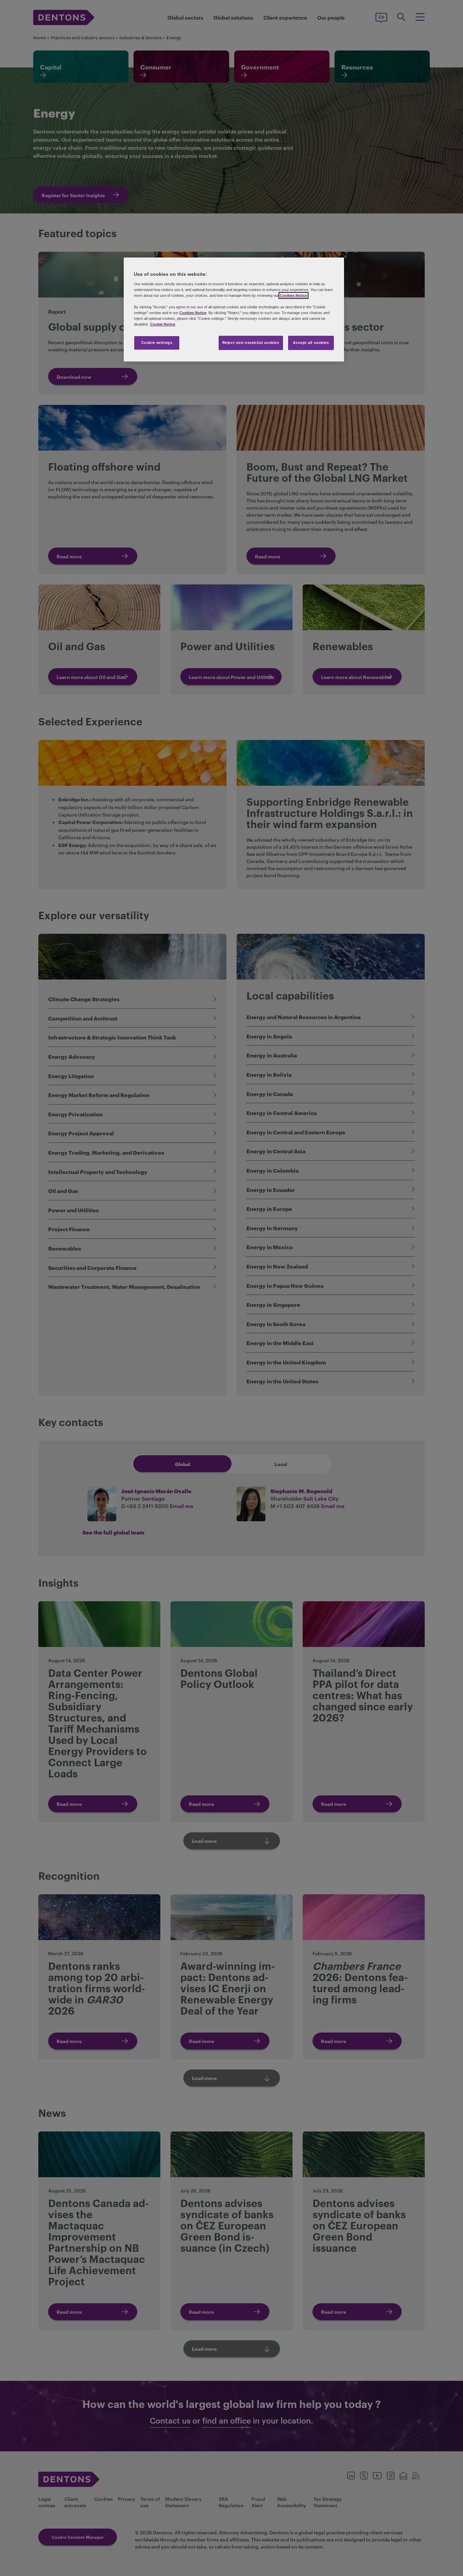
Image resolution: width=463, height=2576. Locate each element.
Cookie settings (157, 343)
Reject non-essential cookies (251, 343)
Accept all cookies (311, 343)
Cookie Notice (163, 324)
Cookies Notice (294, 295)
